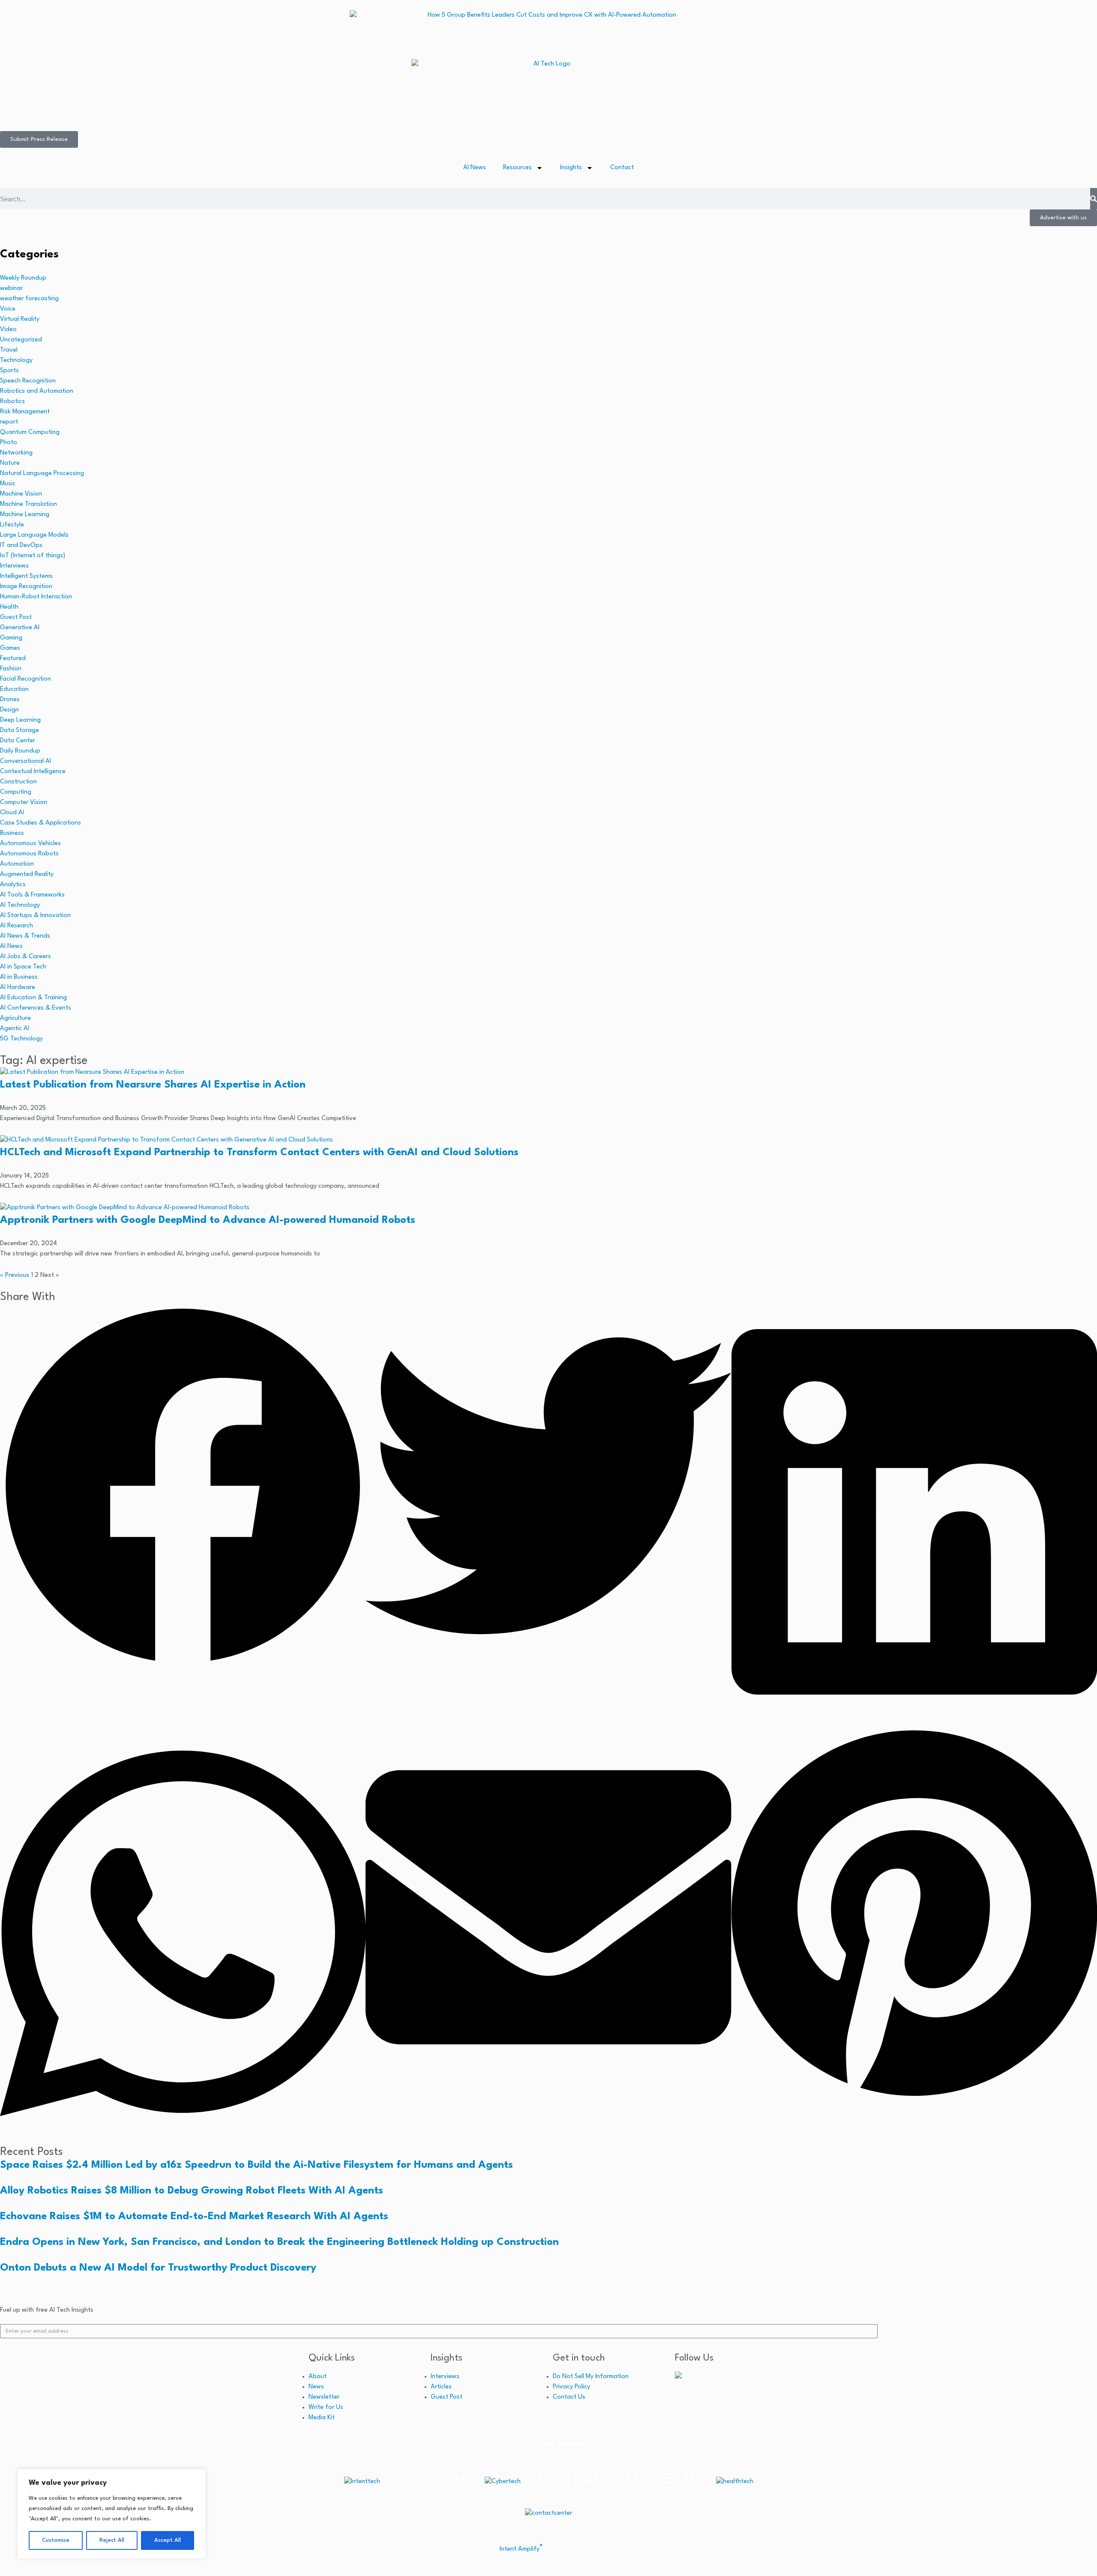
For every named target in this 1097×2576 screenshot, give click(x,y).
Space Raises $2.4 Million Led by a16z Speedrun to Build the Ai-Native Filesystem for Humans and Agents (256, 2165)
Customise (56, 2540)
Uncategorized (21, 340)
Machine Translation (28, 504)
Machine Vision (21, 494)
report (9, 422)
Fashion (11, 669)
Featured (13, 659)
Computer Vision (24, 802)
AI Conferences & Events (36, 1008)
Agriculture (15, 1018)
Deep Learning (20, 720)
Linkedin (697, 2377)
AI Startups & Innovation (35, 916)
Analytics (13, 885)
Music (8, 484)
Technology (16, 360)
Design (9, 710)
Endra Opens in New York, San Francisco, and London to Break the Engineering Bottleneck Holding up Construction (279, 2242)
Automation (17, 864)
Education (14, 689)
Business (12, 833)
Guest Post (16, 617)
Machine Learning (25, 515)
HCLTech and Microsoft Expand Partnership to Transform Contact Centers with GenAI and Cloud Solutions (259, 1153)
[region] (111, 2514)
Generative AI (20, 628)
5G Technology (21, 1039)
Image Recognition (26, 587)
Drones (10, 700)
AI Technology (20, 905)
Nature (10, 463)
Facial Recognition (25, 679)
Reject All (112, 2540)
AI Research (16, 926)
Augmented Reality (27, 874)
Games (10, 648)
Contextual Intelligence (33, 772)
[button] (183, 1488)
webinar (11, 288)
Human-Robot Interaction (36, 597)
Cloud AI (12, 813)
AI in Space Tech (23, 967)
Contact (622, 168)
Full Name (483, 2558)
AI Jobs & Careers (25, 957)
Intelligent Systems (26, 576)
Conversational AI (25, 761)
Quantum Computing (30, 432)
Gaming (11, 638)
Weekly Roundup (23, 278)
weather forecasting (29, 299)
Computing (16, 792)
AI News (475, 168)
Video (8, 330)
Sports (9, 371)
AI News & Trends (25, 936)
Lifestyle (12, 525)
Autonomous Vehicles (30, 844)
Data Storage (19, 731)
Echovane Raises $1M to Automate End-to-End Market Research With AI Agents (194, 2217)
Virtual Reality (20, 319)
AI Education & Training (33, 998)
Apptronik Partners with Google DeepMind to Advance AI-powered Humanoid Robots (208, 1220)
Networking (16, 453)
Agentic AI (15, 1029)
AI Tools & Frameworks (32, 895)
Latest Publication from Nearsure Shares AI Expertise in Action (153, 1085)
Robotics (12, 402)
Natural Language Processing (42, 474)
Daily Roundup (20, 751)
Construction (18, 782)
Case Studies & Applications (40, 823)
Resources (517, 168)
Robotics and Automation (37, 391)
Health (9, 607)
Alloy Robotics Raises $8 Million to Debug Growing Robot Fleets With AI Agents (192, 2191)
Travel (9, 350)
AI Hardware (18, 988)
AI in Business (19, 977)
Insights (571, 168)
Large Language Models (34, 535)
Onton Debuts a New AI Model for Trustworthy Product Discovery (158, 2268)
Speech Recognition (28, 381)
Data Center (18, 741)
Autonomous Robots (29, 854)
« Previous (15, 1275)
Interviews (14, 566)
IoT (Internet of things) (33, 556)
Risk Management (25, 412)
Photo (9, 443)
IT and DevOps (21, 545)
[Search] (1094, 199)
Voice (8, 309)
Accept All (168, 2540)
